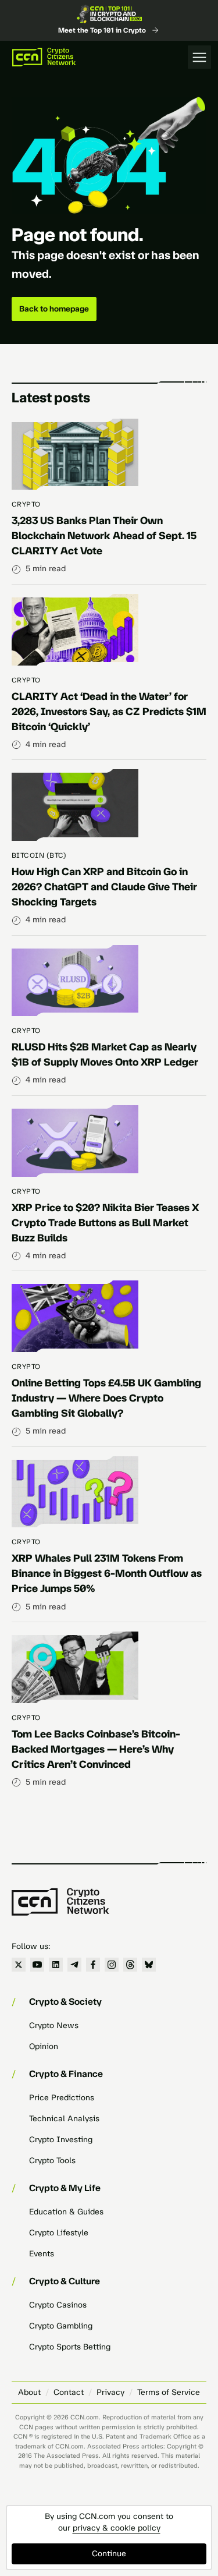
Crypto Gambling (61, 2326)
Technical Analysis (64, 2119)
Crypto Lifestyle (59, 2233)
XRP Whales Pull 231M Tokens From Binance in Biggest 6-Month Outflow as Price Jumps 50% (107, 1573)
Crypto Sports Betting (70, 2347)
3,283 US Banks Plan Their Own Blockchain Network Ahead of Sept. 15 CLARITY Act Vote (104, 536)
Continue (109, 2554)
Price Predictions (62, 2098)
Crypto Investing (61, 2140)
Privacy (110, 2392)
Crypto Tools (52, 2161)
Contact (69, 2392)
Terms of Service (169, 2392)
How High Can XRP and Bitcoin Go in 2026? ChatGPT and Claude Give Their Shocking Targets (104, 887)
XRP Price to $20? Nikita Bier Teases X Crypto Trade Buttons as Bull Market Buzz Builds (105, 1223)
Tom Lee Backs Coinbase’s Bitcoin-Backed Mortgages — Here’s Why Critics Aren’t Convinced (96, 1749)
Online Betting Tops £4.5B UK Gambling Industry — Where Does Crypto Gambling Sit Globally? (106, 1398)
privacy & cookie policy (117, 2528)
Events (42, 2254)
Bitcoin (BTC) (39, 855)
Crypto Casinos (58, 2305)
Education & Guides (66, 2212)
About (29, 2392)
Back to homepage (54, 309)
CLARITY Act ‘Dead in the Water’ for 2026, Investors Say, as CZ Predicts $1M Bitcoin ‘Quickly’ (109, 712)
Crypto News (54, 2025)
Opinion (44, 2046)
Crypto (26, 504)
